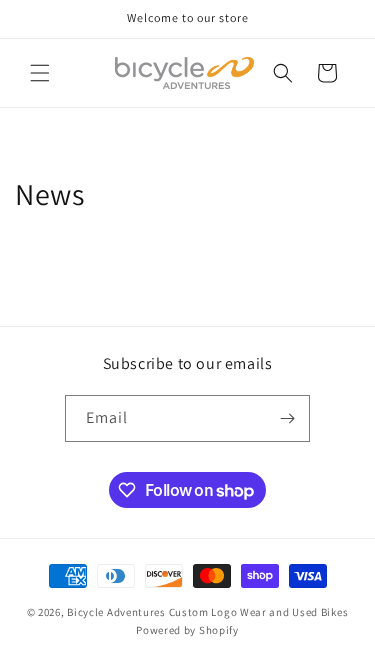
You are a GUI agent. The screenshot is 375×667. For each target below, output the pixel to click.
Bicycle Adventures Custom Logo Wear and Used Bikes (207, 612)
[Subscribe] (287, 418)
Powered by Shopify (187, 630)
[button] (40, 73)
